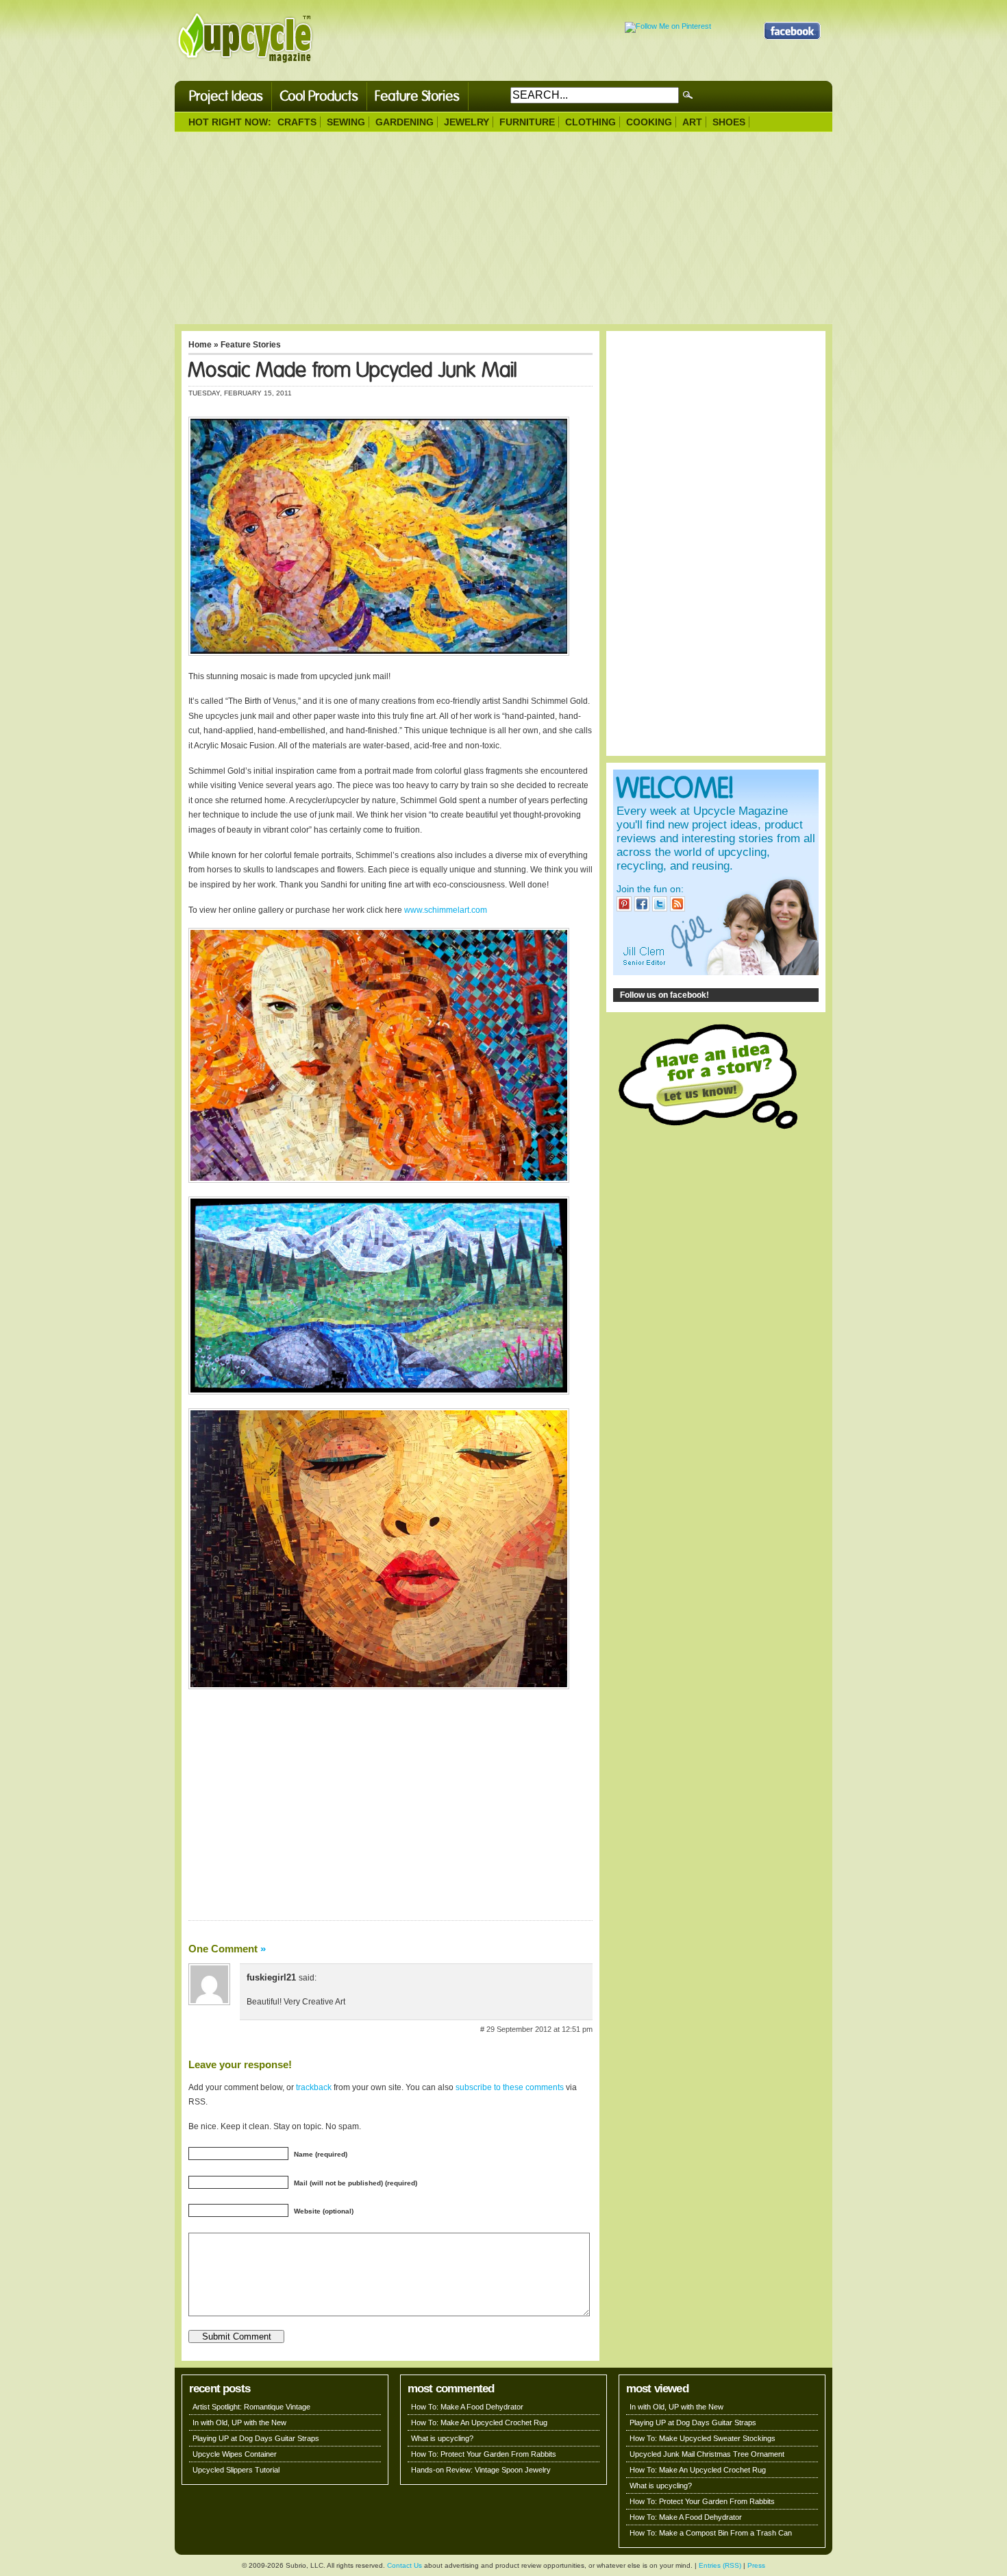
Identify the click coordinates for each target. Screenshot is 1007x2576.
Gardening (405, 122)
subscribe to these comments (510, 2087)
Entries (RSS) (720, 2565)
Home (200, 345)
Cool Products (319, 96)
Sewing (346, 122)
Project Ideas (226, 96)
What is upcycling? (442, 2438)
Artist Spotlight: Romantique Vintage (251, 2407)
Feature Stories (418, 96)
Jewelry (467, 122)
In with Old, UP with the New (239, 2422)
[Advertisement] (503, 228)
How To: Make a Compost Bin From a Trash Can (711, 2533)
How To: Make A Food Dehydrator (467, 2407)
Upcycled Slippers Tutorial (236, 2470)
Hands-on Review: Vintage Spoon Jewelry (481, 2470)
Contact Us (405, 2565)
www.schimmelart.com (446, 910)
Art (692, 122)
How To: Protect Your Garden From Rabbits (484, 2454)
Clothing (590, 122)
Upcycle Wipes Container (235, 2454)
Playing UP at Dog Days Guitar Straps (256, 2438)
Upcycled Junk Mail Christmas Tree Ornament (707, 2454)
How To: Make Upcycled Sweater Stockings (703, 2438)
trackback (314, 2087)
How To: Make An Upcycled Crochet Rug (479, 2422)
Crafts (297, 122)
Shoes (729, 122)
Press (756, 2565)
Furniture (527, 122)
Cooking (649, 122)
